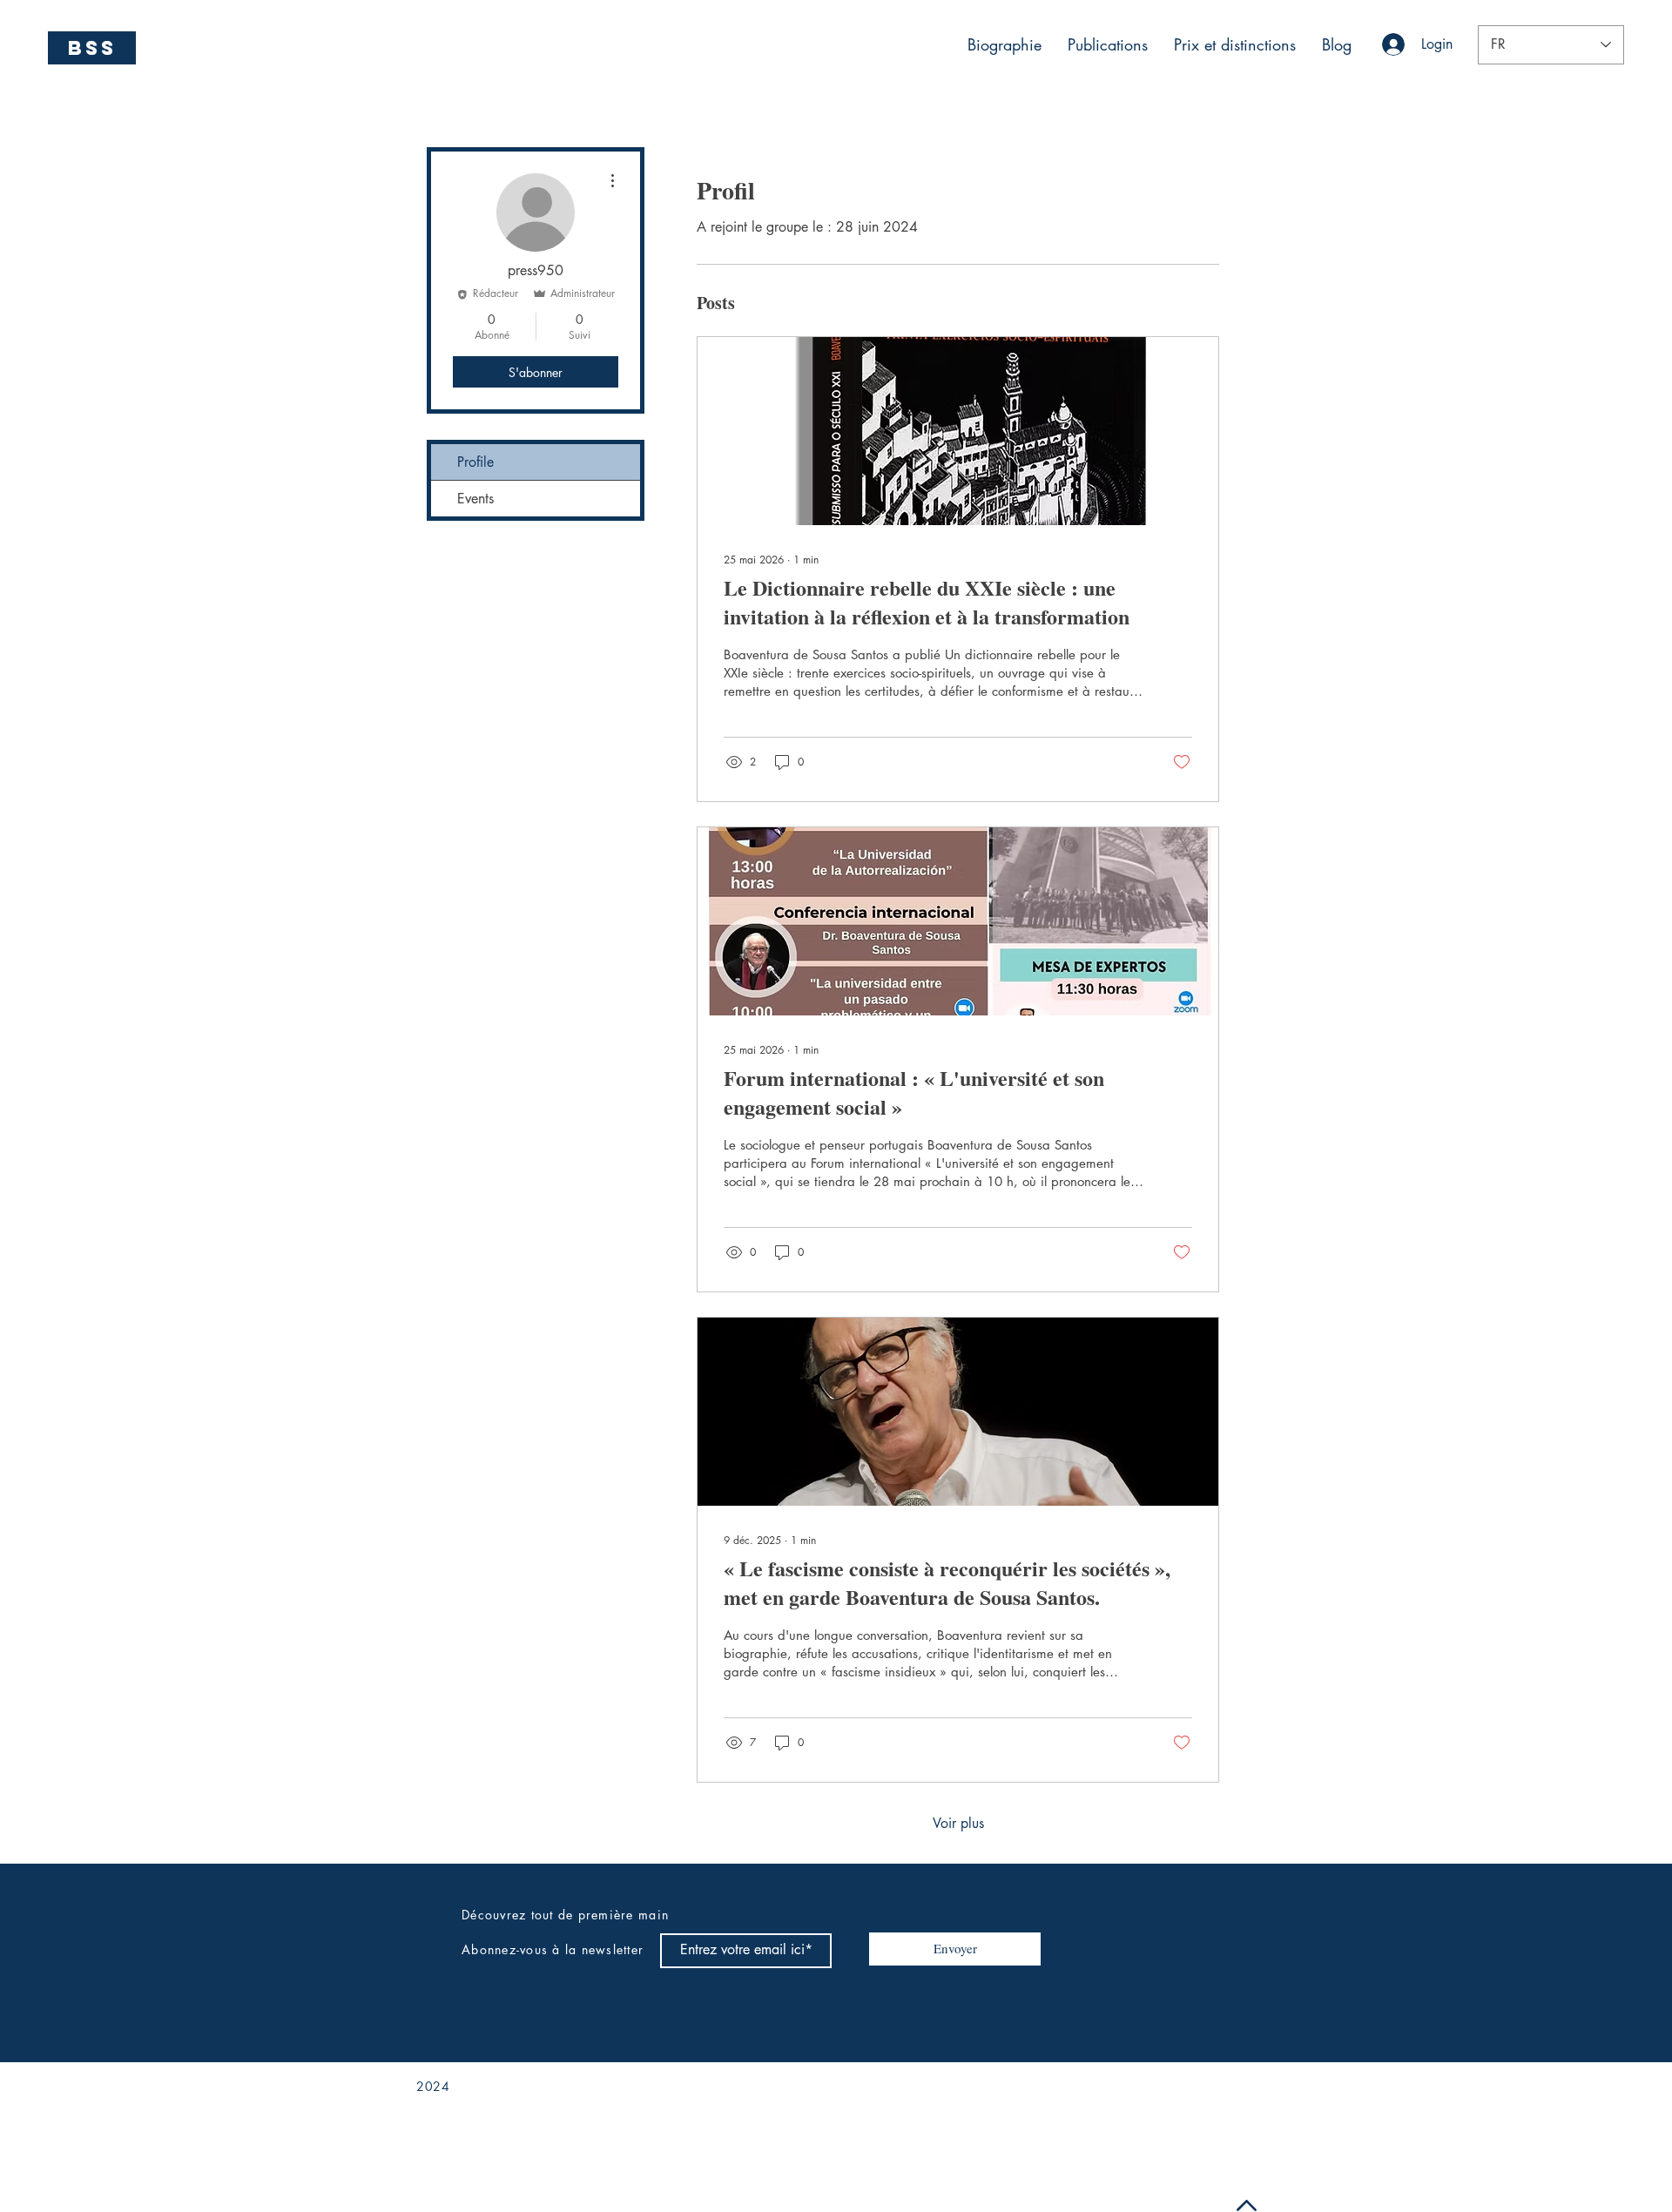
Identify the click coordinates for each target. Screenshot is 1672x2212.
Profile (475, 462)
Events (475, 499)
